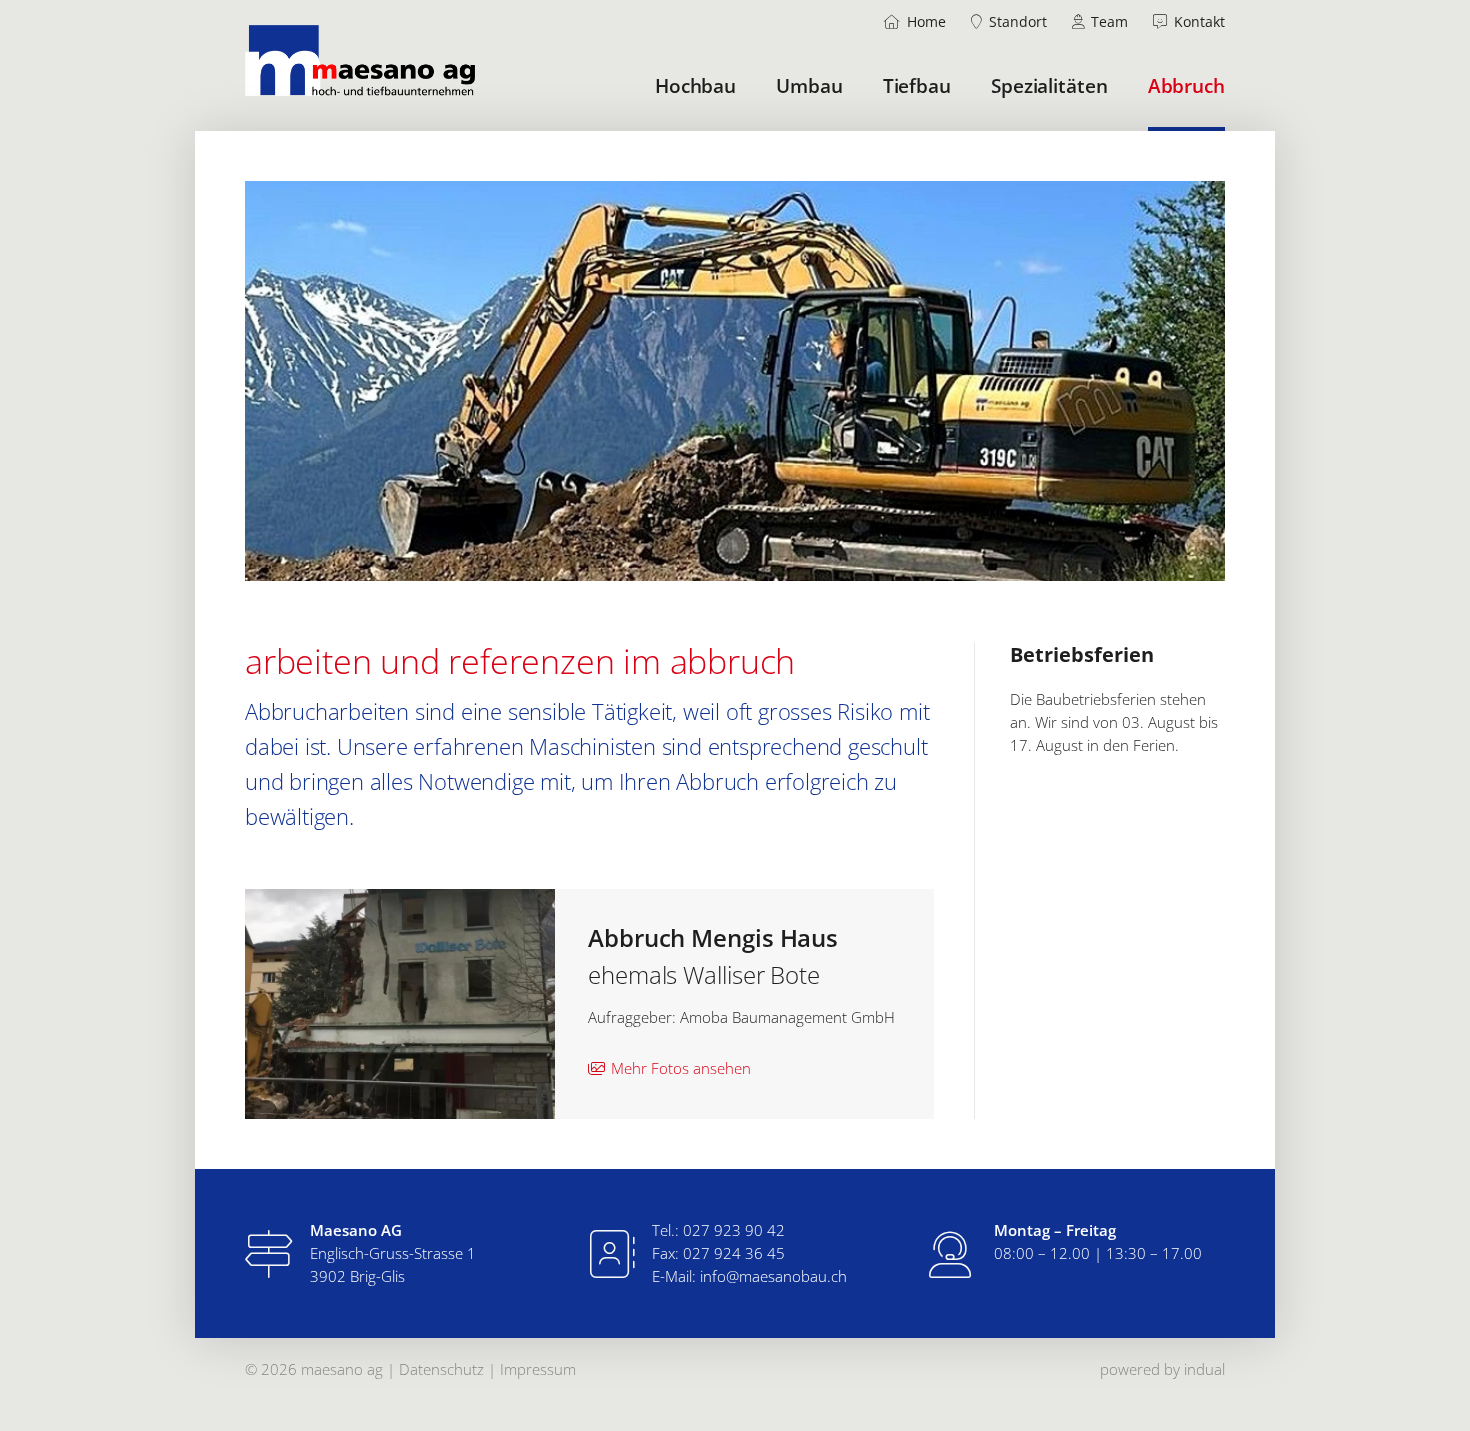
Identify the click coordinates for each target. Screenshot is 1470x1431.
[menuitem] (915, 21)
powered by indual (1162, 1369)
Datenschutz (443, 1369)
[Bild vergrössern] (400, 1004)
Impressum (538, 1369)
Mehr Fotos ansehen (681, 1068)
